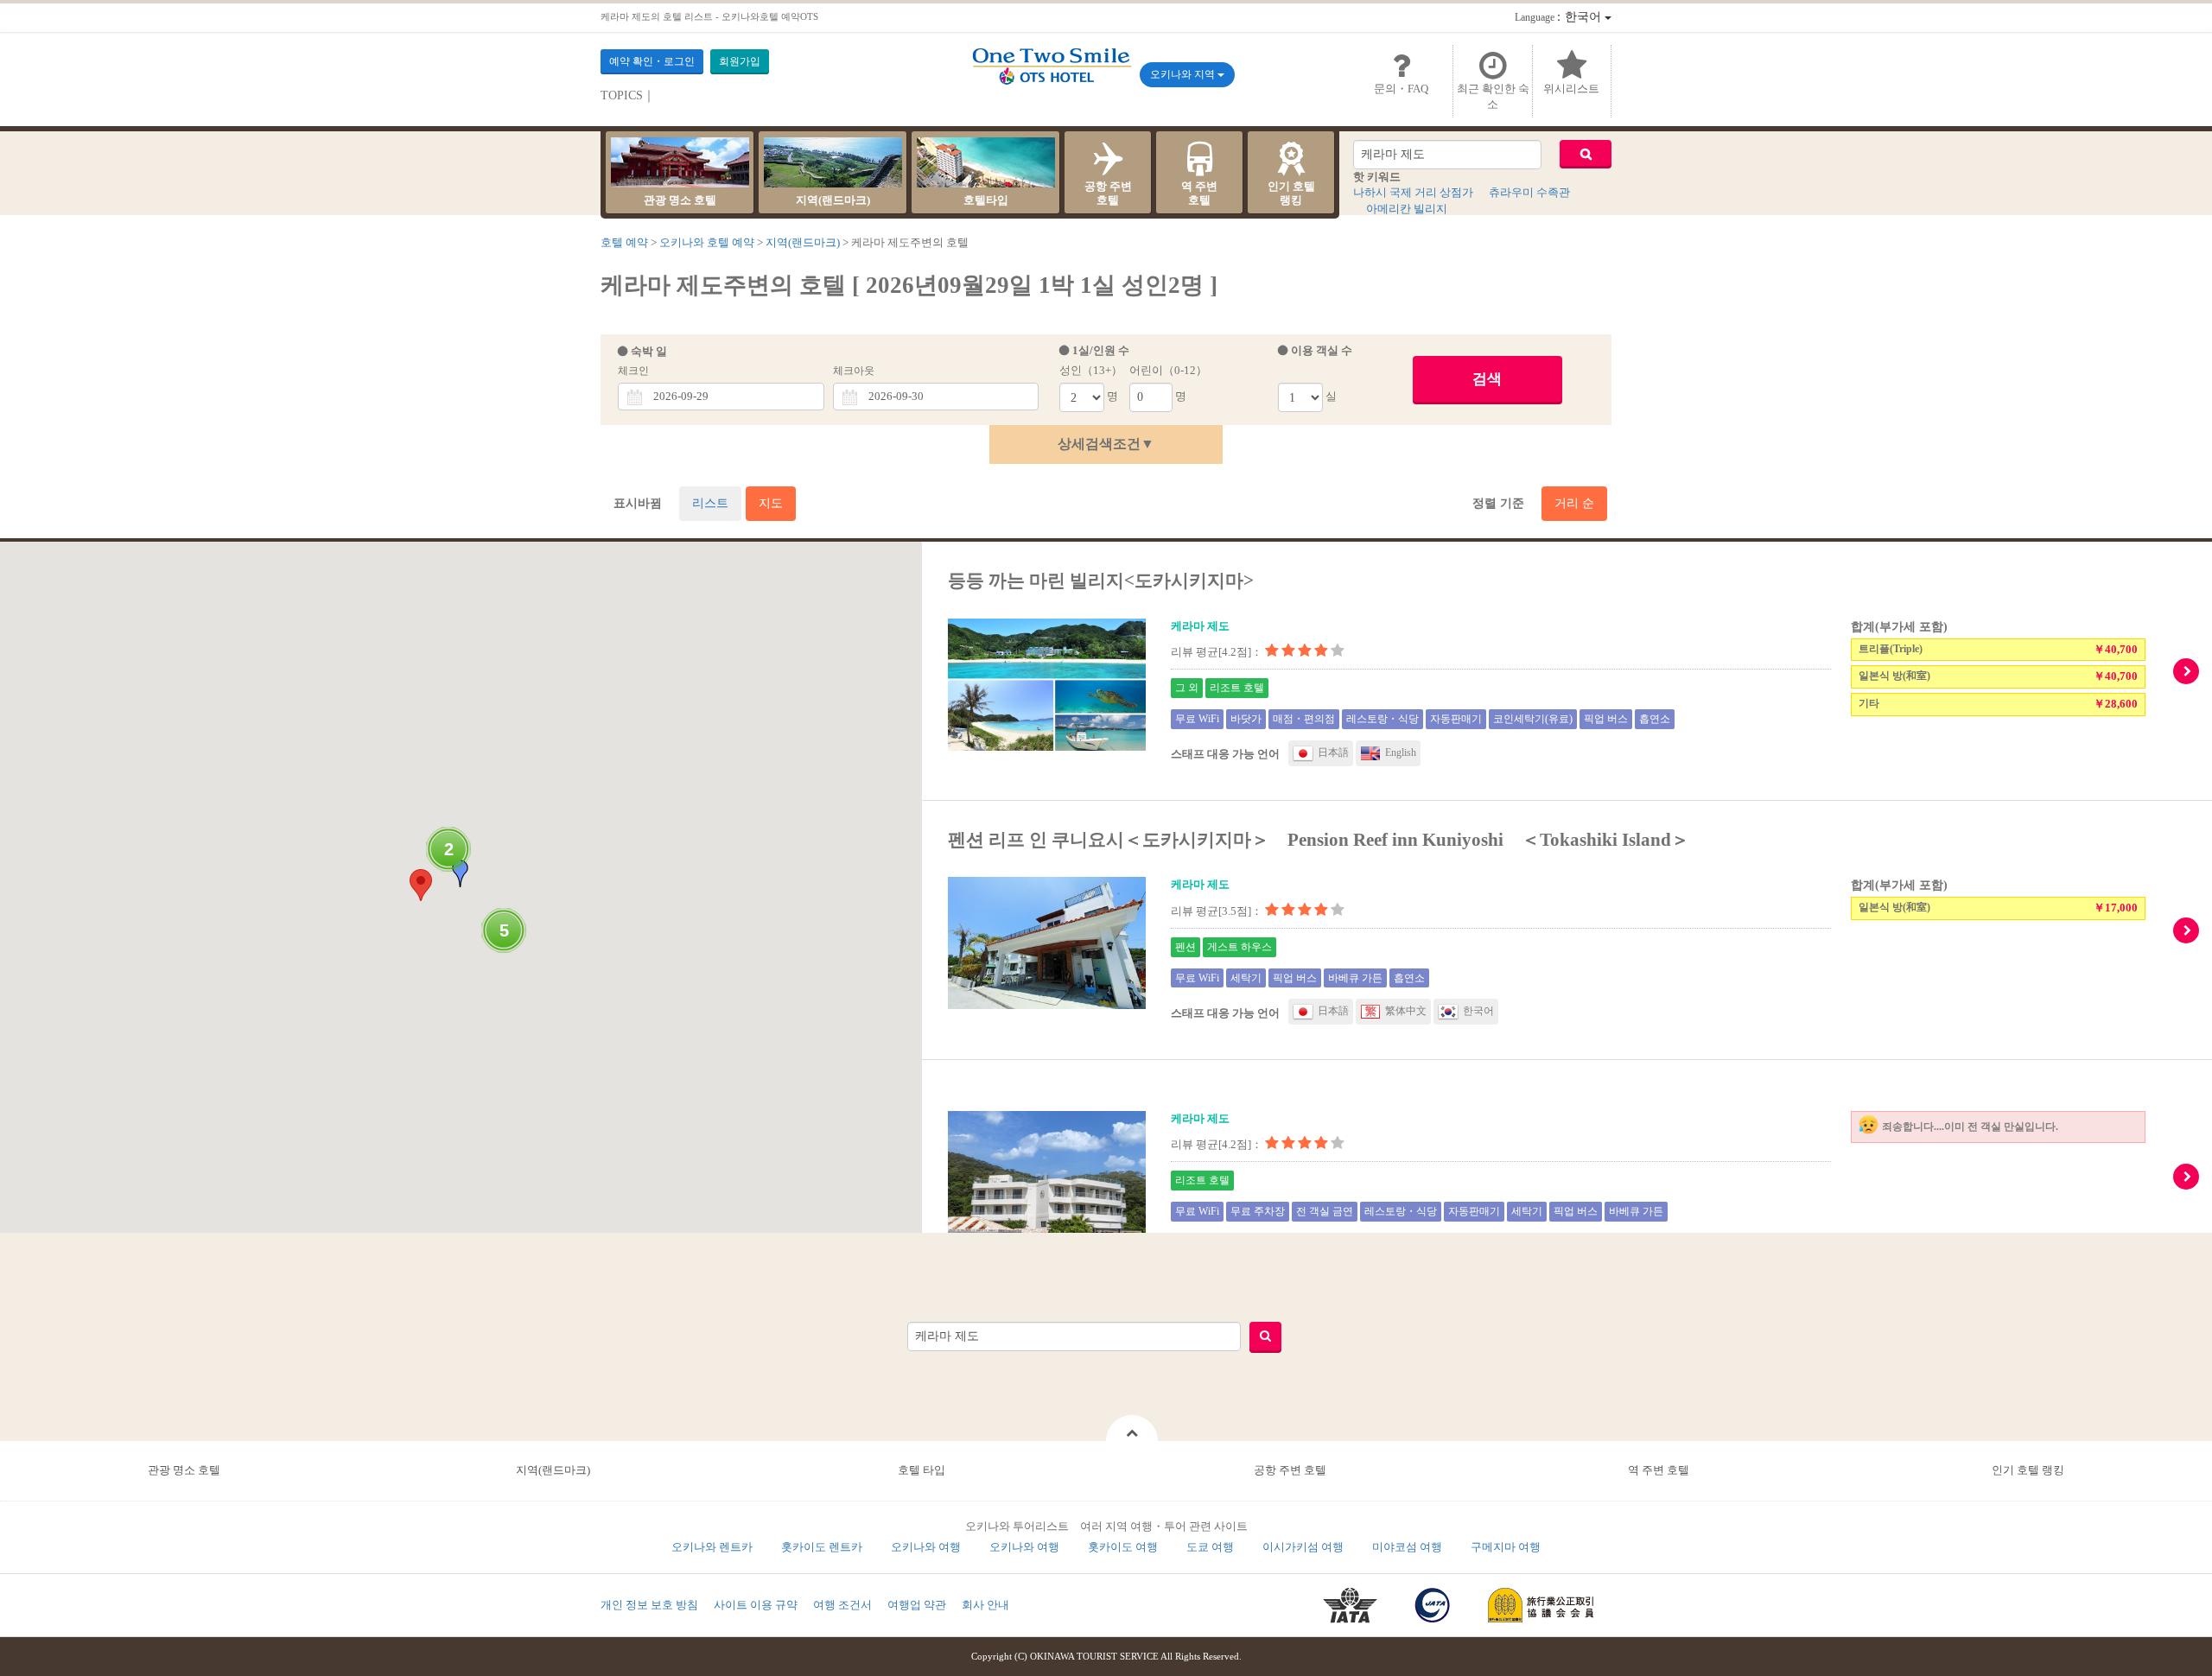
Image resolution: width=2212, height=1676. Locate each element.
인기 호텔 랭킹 (2028, 1470)
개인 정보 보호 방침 (649, 1605)
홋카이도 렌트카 (822, 1547)
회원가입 (740, 61)
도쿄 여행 (1210, 1547)
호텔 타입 (922, 1470)
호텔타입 (986, 200)
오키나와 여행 (926, 1547)
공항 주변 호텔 (1290, 1470)
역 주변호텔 (1199, 193)
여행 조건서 (842, 1605)
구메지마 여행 (1506, 1547)
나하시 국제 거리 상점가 (1413, 192)
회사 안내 (985, 1605)
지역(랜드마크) (833, 200)
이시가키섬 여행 (1303, 1547)
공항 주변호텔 (1108, 193)
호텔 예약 (624, 242)
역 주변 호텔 (1659, 1470)
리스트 (710, 503)
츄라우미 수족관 (1529, 192)
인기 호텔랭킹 (1291, 193)
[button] (421, 885)
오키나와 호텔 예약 (707, 242)
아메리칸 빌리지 (1407, 209)
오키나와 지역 (1184, 74)
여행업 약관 (917, 1605)
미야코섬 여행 (1407, 1547)
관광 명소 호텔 (680, 200)
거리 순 (1574, 503)
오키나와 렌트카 (712, 1547)
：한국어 (1560, 17)
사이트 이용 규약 (756, 1605)
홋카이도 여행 (1123, 1547)
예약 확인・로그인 (652, 61)
